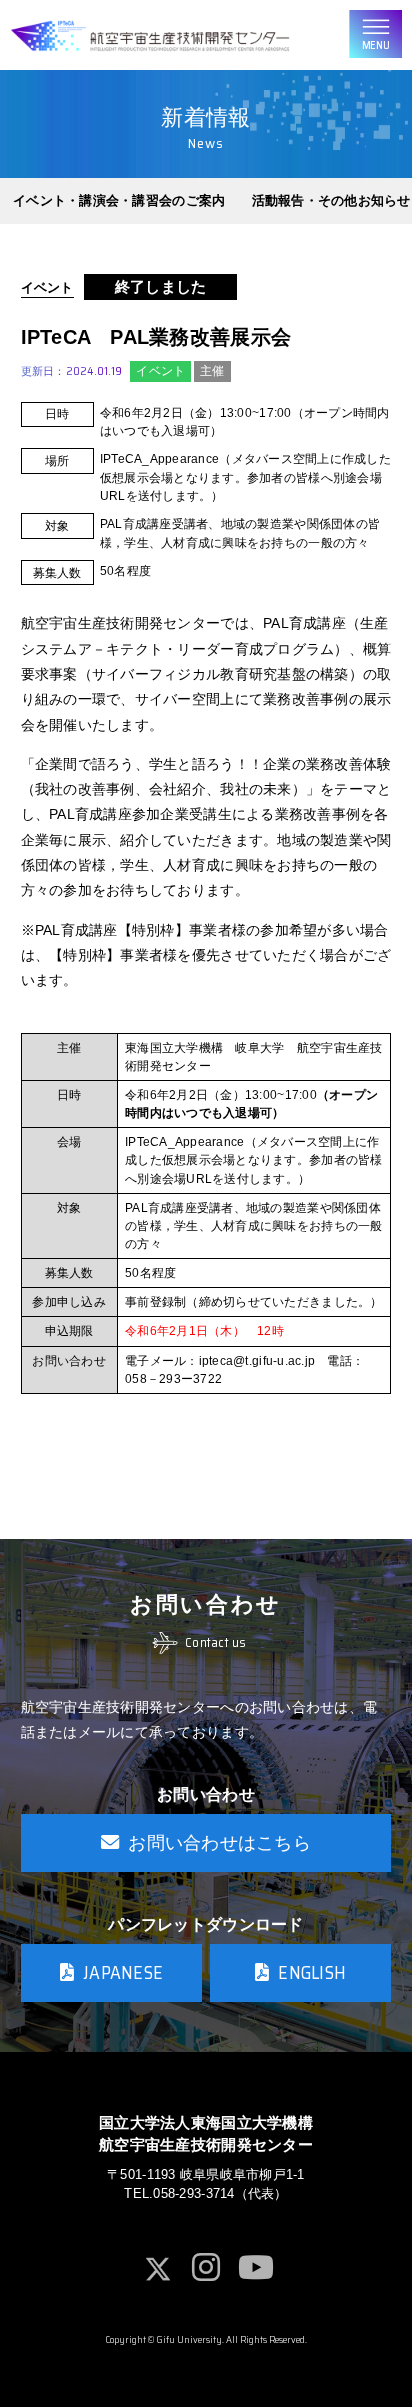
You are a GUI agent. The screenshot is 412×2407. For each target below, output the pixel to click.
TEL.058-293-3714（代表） (205, 2193)
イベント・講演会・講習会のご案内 (119, 200)
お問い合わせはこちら (219, 1842)
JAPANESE (123, 1972)
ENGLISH (312, 1972)
